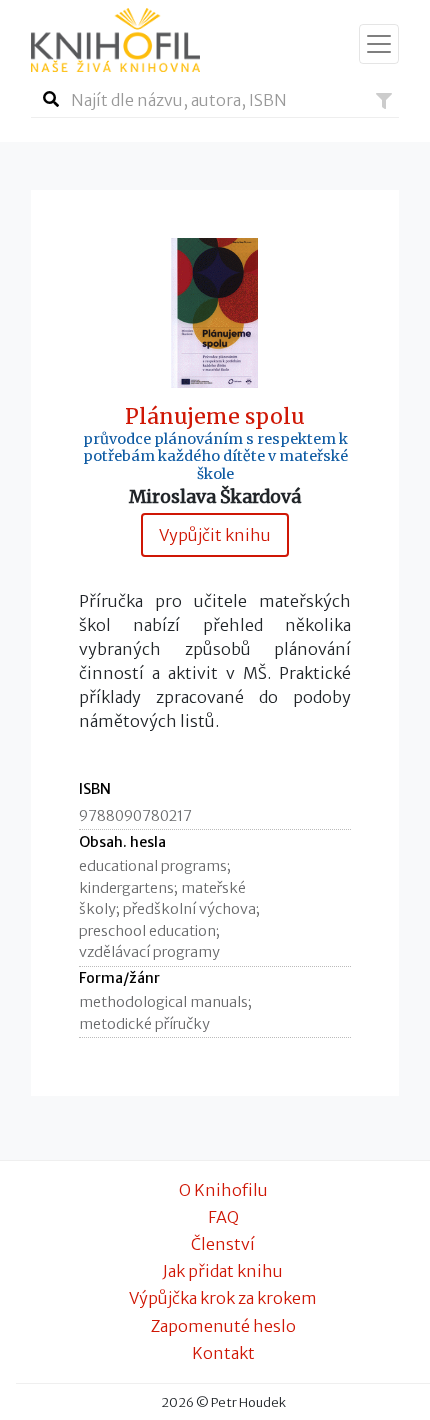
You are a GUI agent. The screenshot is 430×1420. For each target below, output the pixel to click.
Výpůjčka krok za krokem (223, 1298)
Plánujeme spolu (215, 417)
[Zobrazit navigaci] (379, 44)
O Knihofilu (223, 1190)
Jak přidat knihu (223, 1271)
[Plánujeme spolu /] (215, 312)
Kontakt (223, 1353)
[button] (384, 101)
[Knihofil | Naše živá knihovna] (115, 40)
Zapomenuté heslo (223, 1326)
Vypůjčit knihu (215, 535)
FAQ (223, 1217)
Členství (223, 1244)
